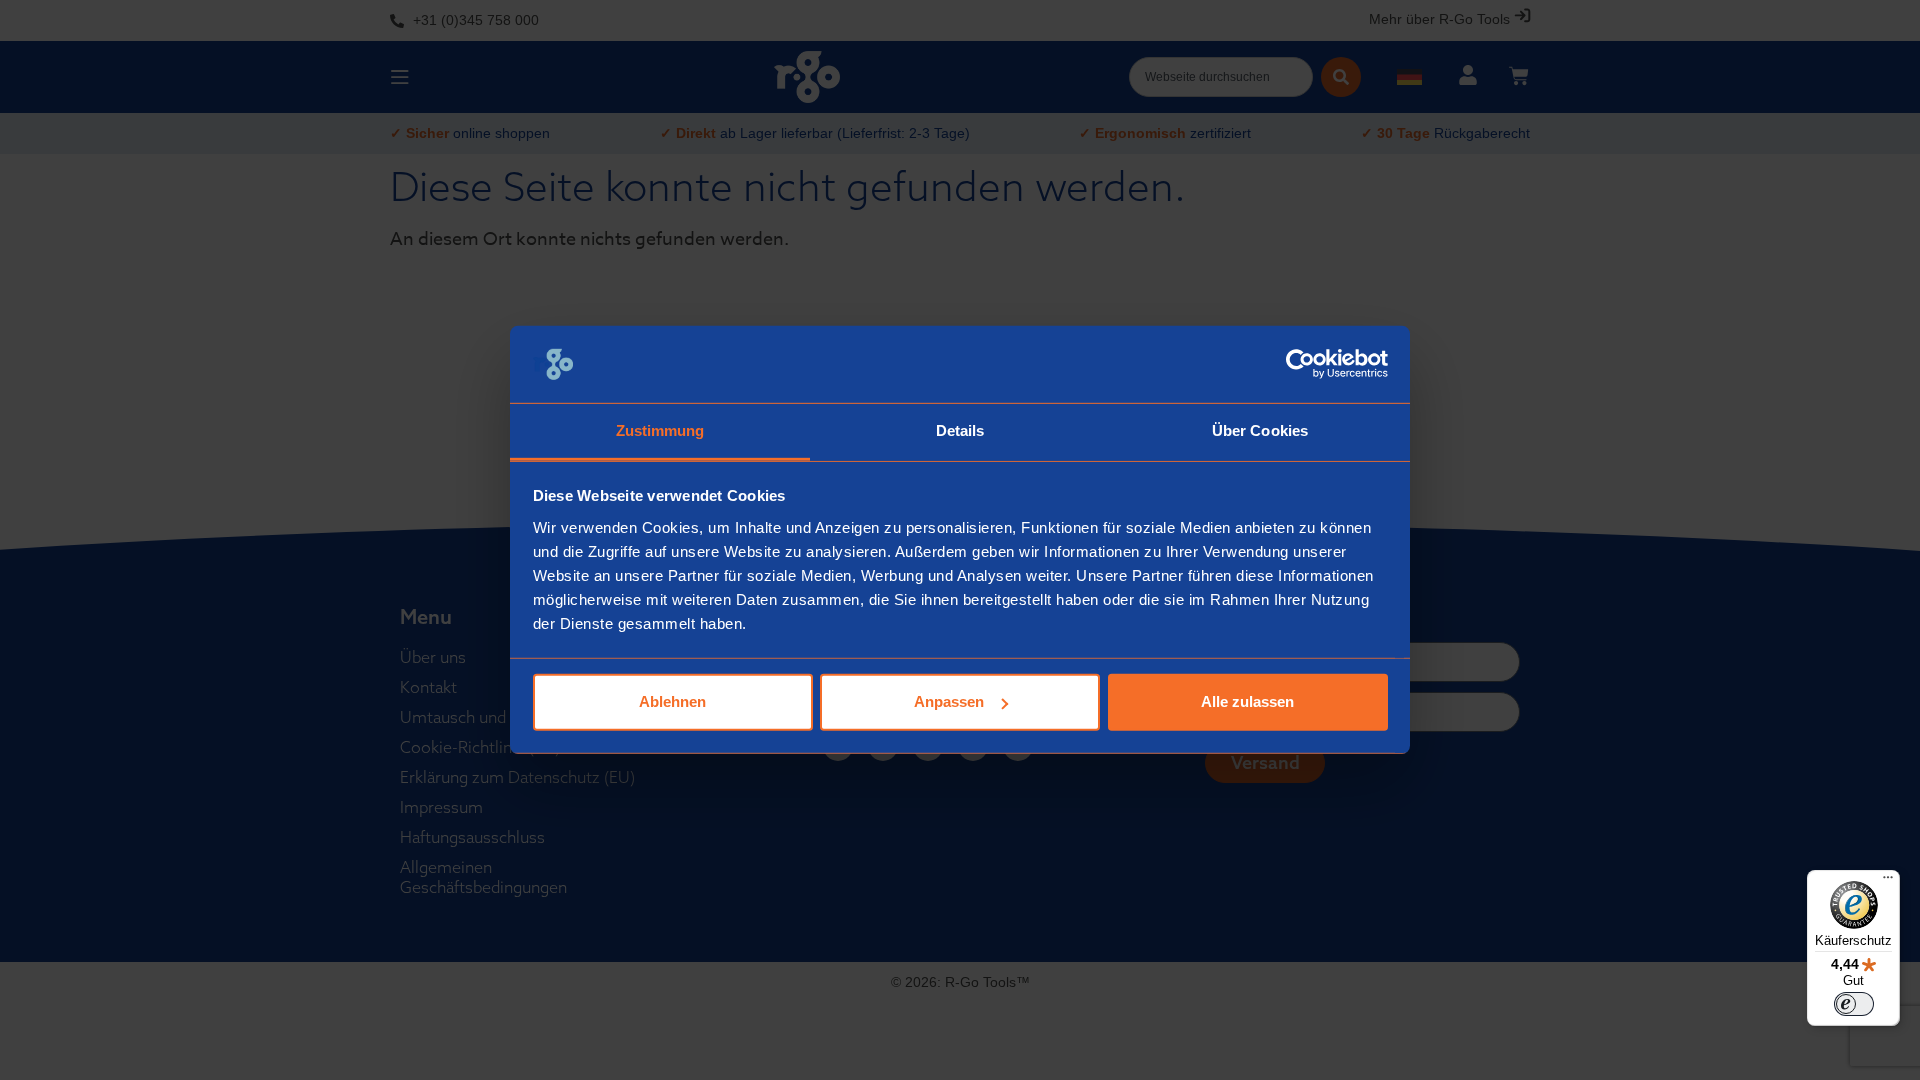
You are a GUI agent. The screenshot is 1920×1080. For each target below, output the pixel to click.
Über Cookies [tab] (1260, 430)
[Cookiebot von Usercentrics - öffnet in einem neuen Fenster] (1300, 364)
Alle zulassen (1247, 701)
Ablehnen (672, 701)
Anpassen (949, 701)
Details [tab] (960, 430)
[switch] (1854, 1004)
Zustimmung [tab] (660, 430)
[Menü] (1888, 882)
